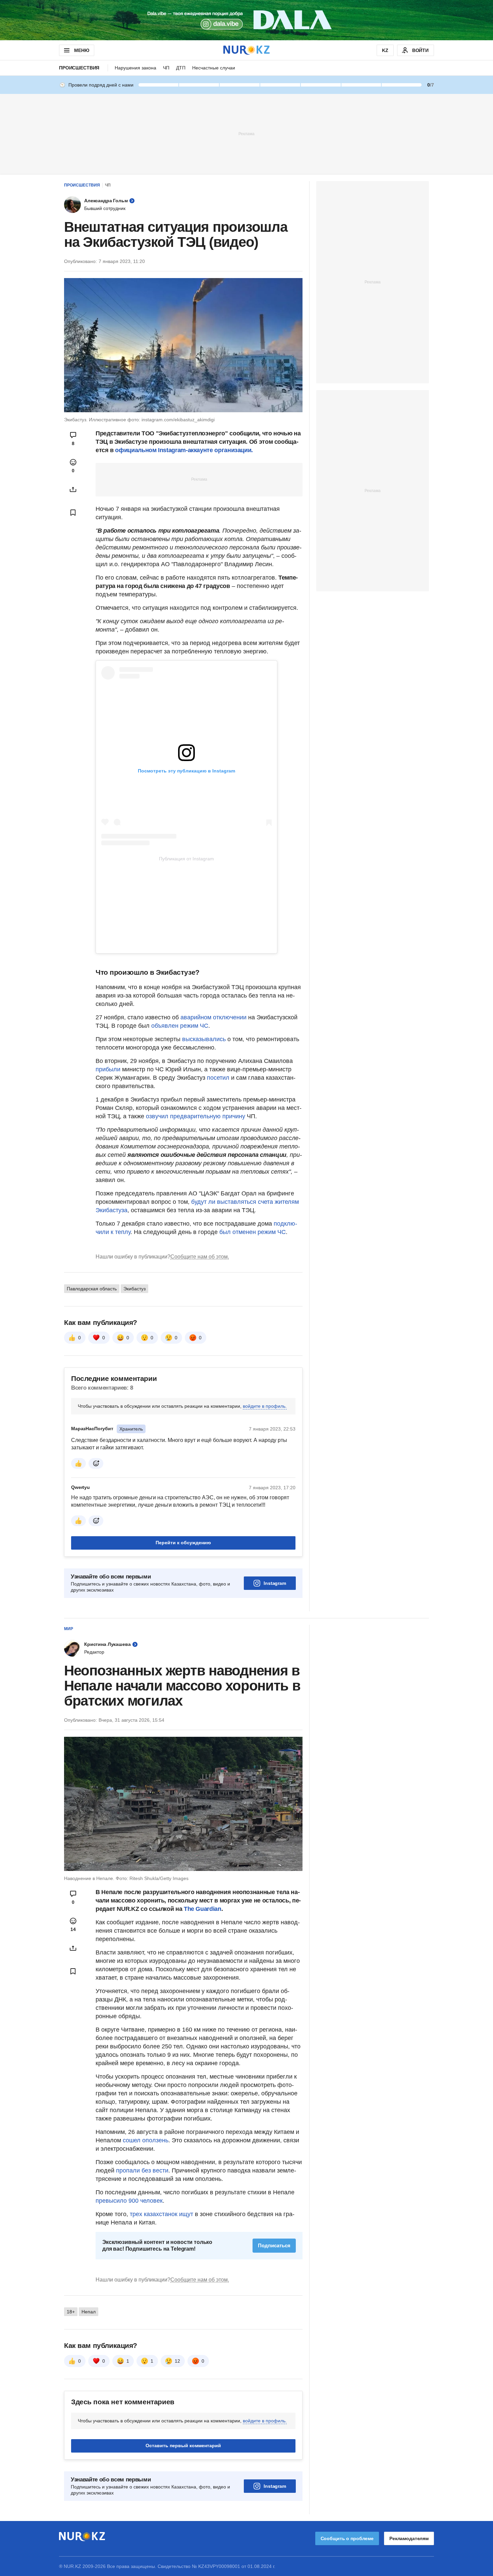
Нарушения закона (135, 68)
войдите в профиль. (265, 1406)
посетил (219, 1078)
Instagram (275, 1583)
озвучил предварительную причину (196, 1116)
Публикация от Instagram (186, 859)
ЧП (166, 68)
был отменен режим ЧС (253, 1232)
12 (177, 2361)
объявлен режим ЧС (180, 1026)
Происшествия (79, 68)
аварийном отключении (213, 1017)
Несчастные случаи (214, 68)
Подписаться (274, 2245)
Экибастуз (134, 1289)
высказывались (204, 1039)
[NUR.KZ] (246, 50)
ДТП (181, 68)
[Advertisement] (246, 133)
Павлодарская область (92, 1289)
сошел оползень (146, 2140)
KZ (385, 50)
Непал (89, 2312)
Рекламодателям (409, 2538)
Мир (69, 1629)
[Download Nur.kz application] (246, 20)
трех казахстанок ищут (161, 2214)
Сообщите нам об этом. (200, 1257)
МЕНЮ (81, 50)
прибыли (109, 1069)
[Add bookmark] (73, 513)
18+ (71, 2312)
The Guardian (203, 1909)
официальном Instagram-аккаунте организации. (184, 450)
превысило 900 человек (129, 2201)
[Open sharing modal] (73, 489)
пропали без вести (142, 2170)
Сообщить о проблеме (347, 2538)
